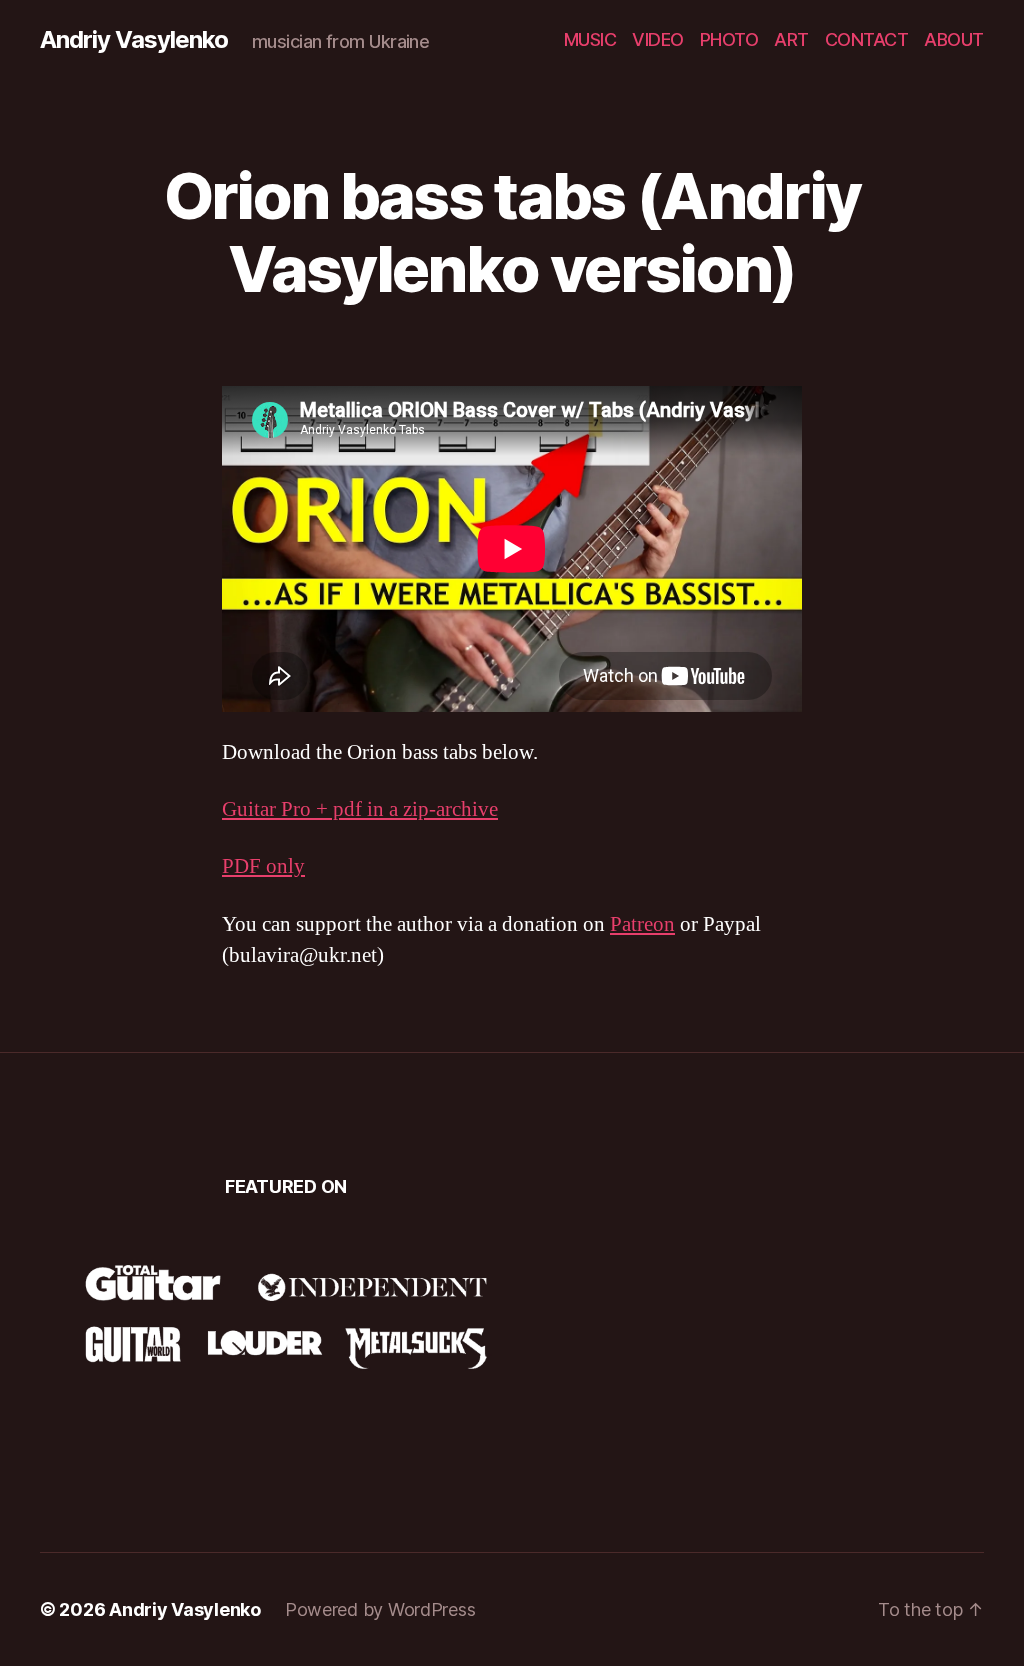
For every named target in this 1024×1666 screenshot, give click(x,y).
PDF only (263, 866)
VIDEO (658, 39)
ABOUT (954, 39)
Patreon (642, 924)
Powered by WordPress (380, 1609)
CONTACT (867, 39)
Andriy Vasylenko (134, 40)
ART (791, 39)
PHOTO (729, 39)
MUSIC (590, 39)
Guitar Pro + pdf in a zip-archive (360, 809)
